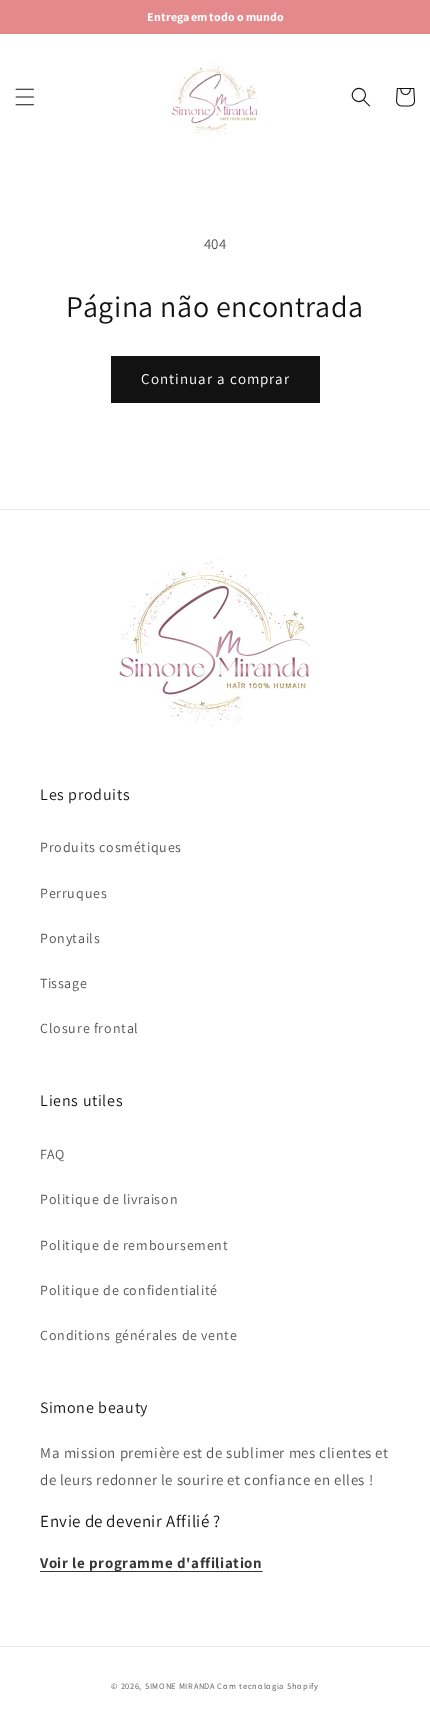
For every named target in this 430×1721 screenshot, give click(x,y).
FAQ (52, 1154)
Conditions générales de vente (138, 1335)
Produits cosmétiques (111, 847)
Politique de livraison (109, 1199)
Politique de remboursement (134, 1245)
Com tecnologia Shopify (267, 1685)
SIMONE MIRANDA (180, 1685)
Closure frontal (89, 1028)
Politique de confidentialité (129, 1290)
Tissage (63, 983)
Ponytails (70, 938)
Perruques (73, 893)
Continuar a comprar (215, 378)
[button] (25, 97)
